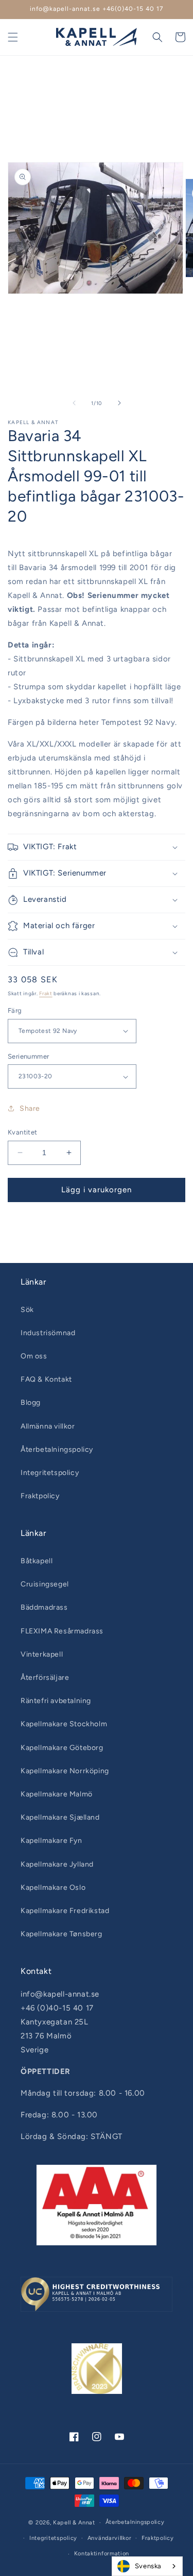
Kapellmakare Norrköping (65, 1771)
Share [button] (30, 1108)
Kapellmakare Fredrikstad (65, 1911)
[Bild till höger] (119, 403)
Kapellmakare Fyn (51, 1841)
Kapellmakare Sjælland (60, 1817)
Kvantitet (23, 1132)
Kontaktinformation (102, 2554)
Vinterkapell (42, 1654)
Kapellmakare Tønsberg (62, 1934)
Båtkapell (37, 1561)
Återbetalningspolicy (57, 1449)
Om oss (34, 1356)
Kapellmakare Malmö (57, 1794)
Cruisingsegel (45, 1584)
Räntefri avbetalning (56, 1701)
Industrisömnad (48, 1333)
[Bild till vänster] (74, 403)
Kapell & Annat (74, 2523)
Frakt (46, 993)
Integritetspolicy (50, 1473)
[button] (13, 37)
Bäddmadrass (44, 1607)
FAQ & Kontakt (46, 1379)
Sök (27, 1310)
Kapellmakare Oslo (53, 1888)
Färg (15, 1010)
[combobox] (147, 2566)
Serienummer (28, 1056)
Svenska (148, 2566)
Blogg (31, 1403)
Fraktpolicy (40, 1496)
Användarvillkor (110, 2538)
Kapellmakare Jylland (57, 1864)
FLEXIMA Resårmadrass (62, 1631)
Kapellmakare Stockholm (64, 1724)
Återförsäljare (45, 1678)
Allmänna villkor (48, 1426)
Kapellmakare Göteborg (62, 1748)
